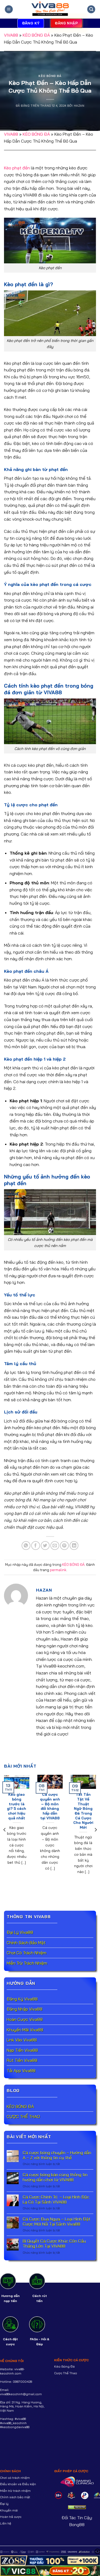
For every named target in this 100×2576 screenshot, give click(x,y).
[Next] (95, 1830)
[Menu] (9, 9)
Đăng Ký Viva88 (22, 1999)
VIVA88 (11, 35)
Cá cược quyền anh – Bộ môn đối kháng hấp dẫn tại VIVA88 (50, 1806)
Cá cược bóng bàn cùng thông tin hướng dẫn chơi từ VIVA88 (55, 2177)
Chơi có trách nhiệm (15, 2478)
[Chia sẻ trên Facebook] (36, 1546)
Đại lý (4, 2504)
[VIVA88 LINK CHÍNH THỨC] (50, 9)
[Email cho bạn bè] (55, 1546)
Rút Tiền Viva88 (22, 2060)
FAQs (34, 2339)
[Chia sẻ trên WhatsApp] (26, 1546)
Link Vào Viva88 (22, 2040)
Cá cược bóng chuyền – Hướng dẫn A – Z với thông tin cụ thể (57, 2155)
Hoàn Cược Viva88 (25, 2019)
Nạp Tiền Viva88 (22, 2050)
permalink (58, 1570)
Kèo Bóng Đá (64, 2366)
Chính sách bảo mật (15, 2497)
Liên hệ (6, 2523)
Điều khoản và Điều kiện (18, 2484)
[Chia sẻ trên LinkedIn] (74, 1546)
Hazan (79, 106)
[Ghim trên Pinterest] (64, 1546)
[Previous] (5, 1830)
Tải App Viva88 (21, 2071)
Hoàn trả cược (11, 2517)
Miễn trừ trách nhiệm (15, 2491)
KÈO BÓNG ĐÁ (36, 35)
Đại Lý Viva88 (20, 1932)
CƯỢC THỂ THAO (23, 2116)
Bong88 (77, 2524)
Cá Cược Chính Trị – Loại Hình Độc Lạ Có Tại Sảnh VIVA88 (56, 2200)
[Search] (91, 9)
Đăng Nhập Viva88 (25, 2009)
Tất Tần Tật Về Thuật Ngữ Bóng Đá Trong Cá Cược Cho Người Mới (83, 1811)
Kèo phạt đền (17, 168)
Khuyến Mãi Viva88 (25, 2030)
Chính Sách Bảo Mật (26, 1943)
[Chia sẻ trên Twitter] (45, 1546)
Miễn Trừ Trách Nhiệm (27, 1963)
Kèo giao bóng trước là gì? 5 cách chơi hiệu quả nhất (17, 1806)
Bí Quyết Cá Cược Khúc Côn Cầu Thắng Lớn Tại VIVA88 (54, 2244)
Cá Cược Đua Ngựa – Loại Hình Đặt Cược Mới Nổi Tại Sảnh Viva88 (57, 2222)
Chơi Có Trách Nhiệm (27, 1953)
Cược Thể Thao (66, 2373)
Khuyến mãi (9, 2510)
